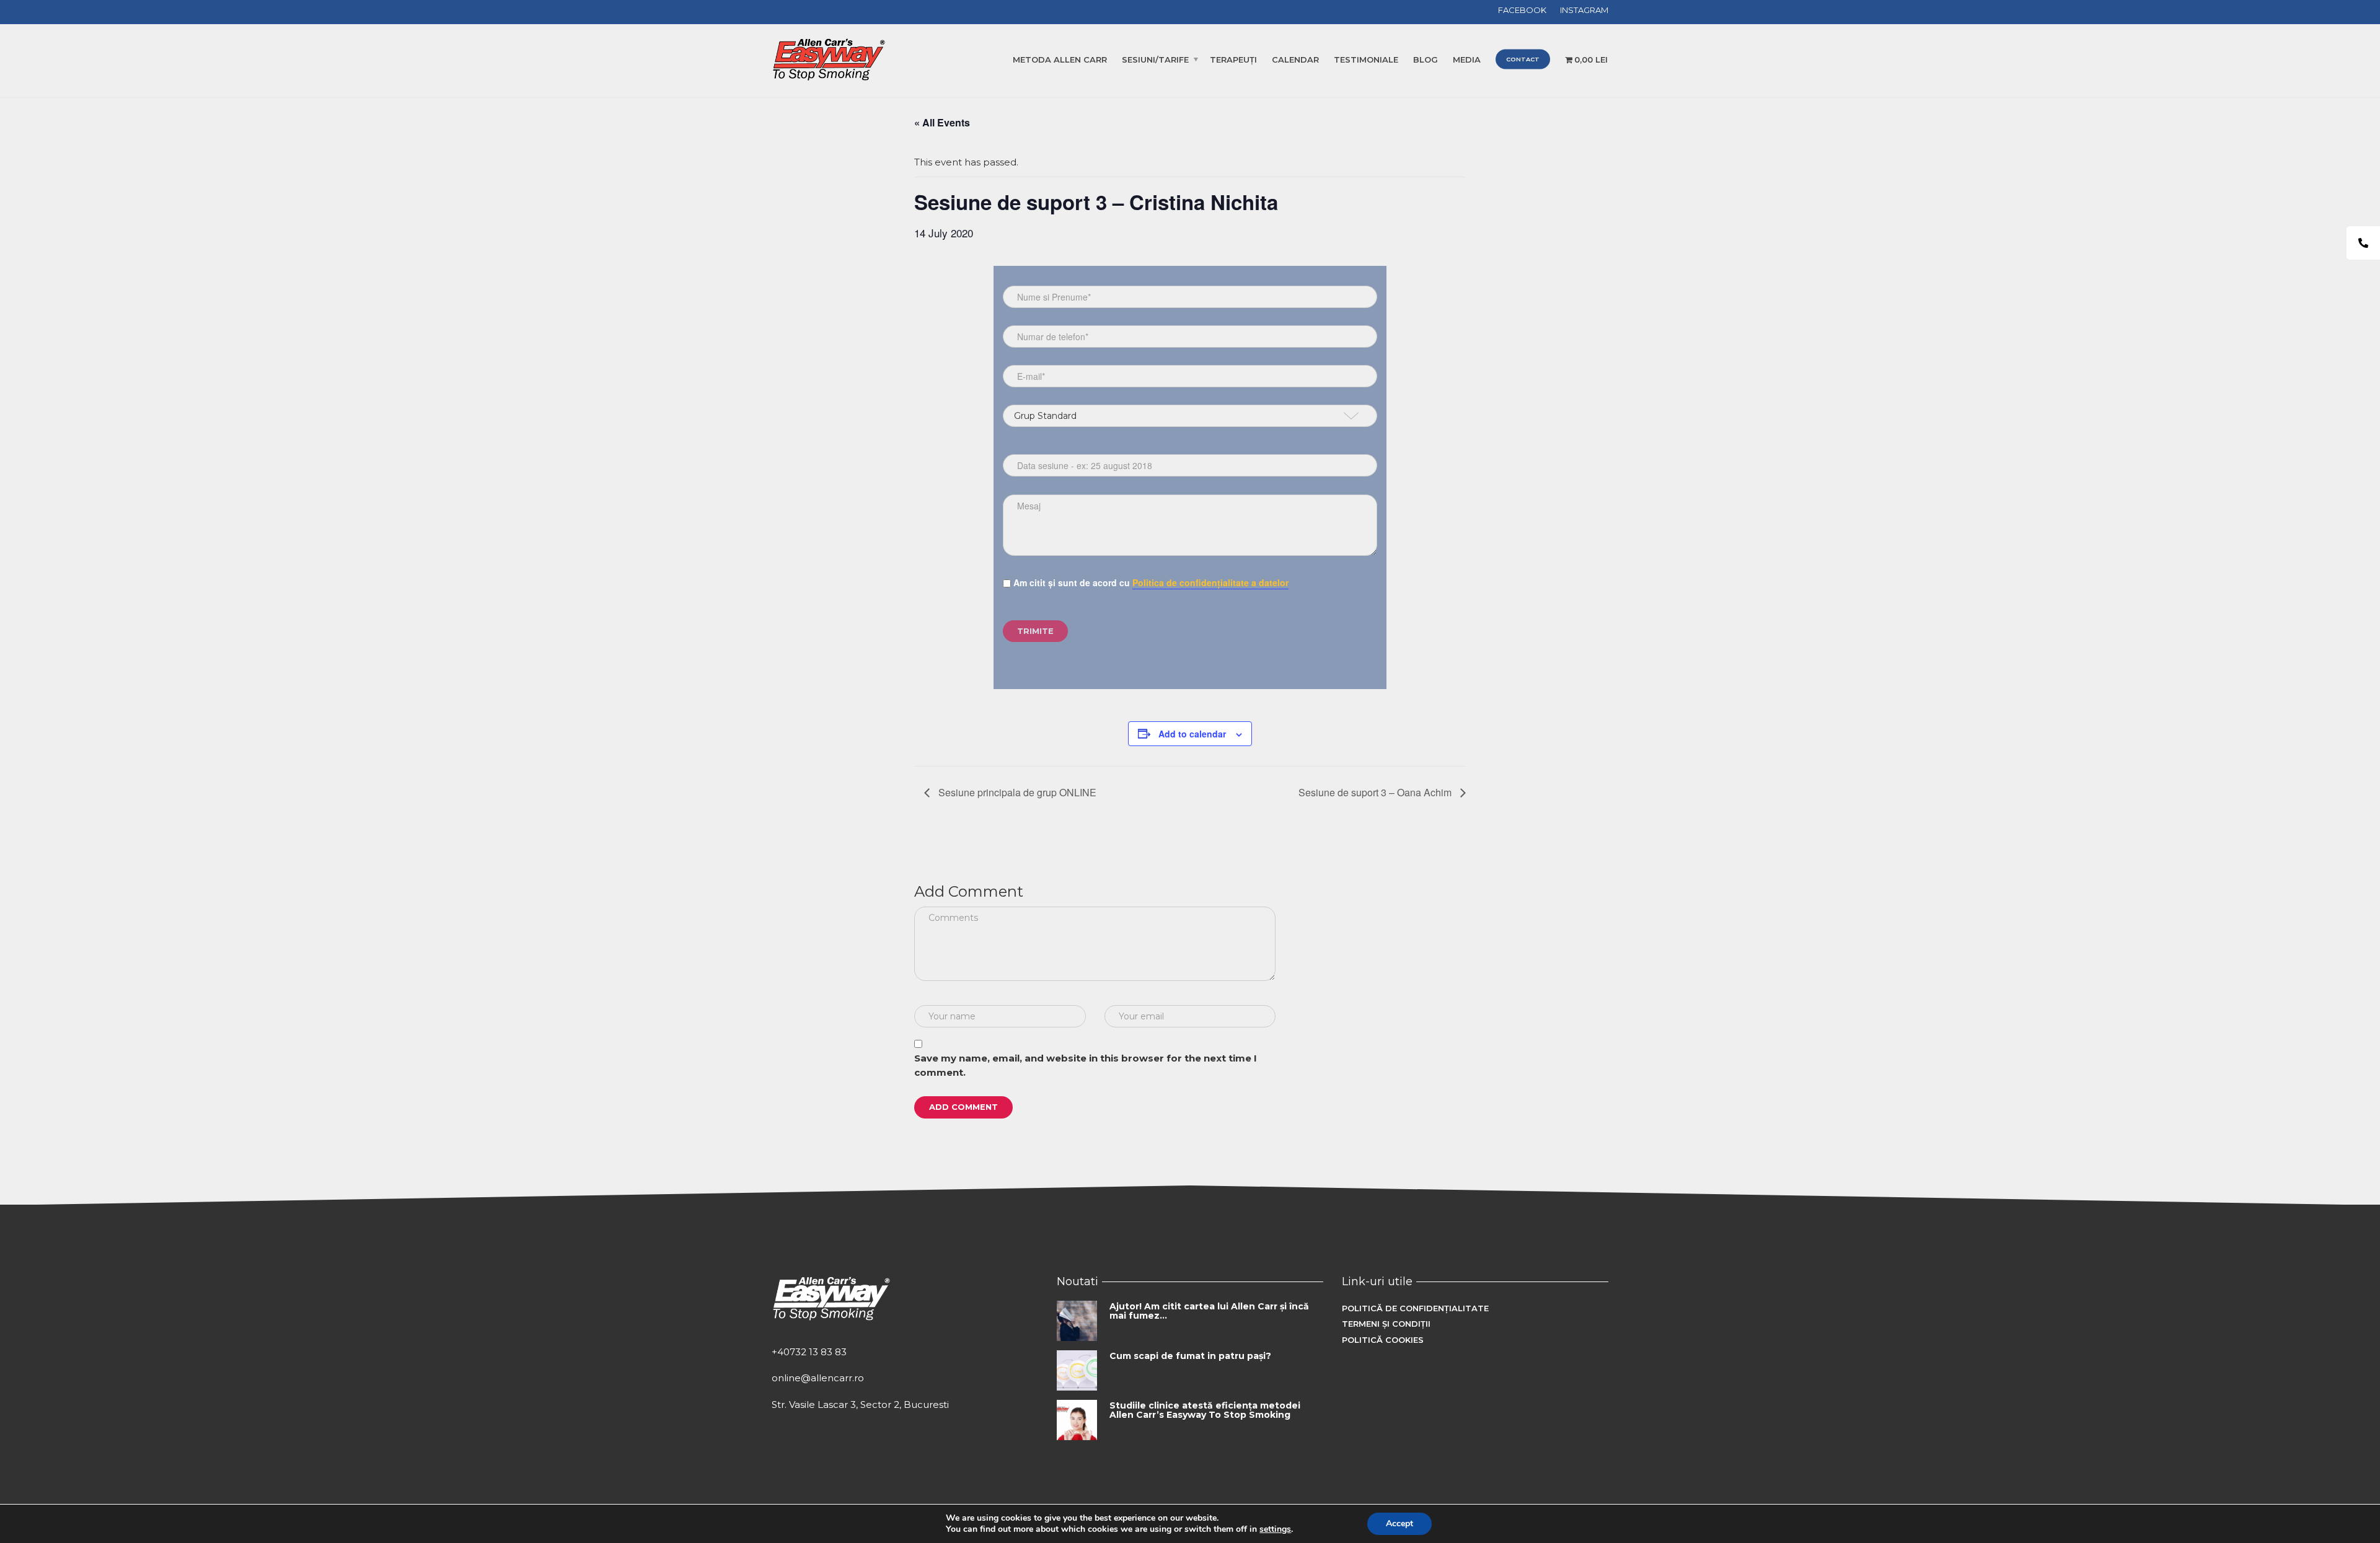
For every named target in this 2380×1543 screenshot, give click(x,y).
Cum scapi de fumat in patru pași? (1190, 1356)
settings (1275, 1529)
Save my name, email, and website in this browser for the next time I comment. (1086, 1065)
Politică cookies (1383, 1340)
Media (1467, 59)
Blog (1426, 59)
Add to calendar (1192, 734)
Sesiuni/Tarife (1155, 59)
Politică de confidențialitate (1415, 1308)
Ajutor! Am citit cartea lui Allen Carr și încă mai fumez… (1209, 1311)
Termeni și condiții (1386, 1324)
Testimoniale (1366, 59)
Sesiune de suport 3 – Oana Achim (1376, 792)
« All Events (942, 122)
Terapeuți (1233, 59)
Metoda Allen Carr (1060, 59)
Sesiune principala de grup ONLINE (1016, 792)
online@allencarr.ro (818, 1378)
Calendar (1295, 59)
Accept (1399, 1523)
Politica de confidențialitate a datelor (1210, 582)
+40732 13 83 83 (809, 1352)
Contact (1523, 59)
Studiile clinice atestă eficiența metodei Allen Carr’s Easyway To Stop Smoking (1205, 1410)
